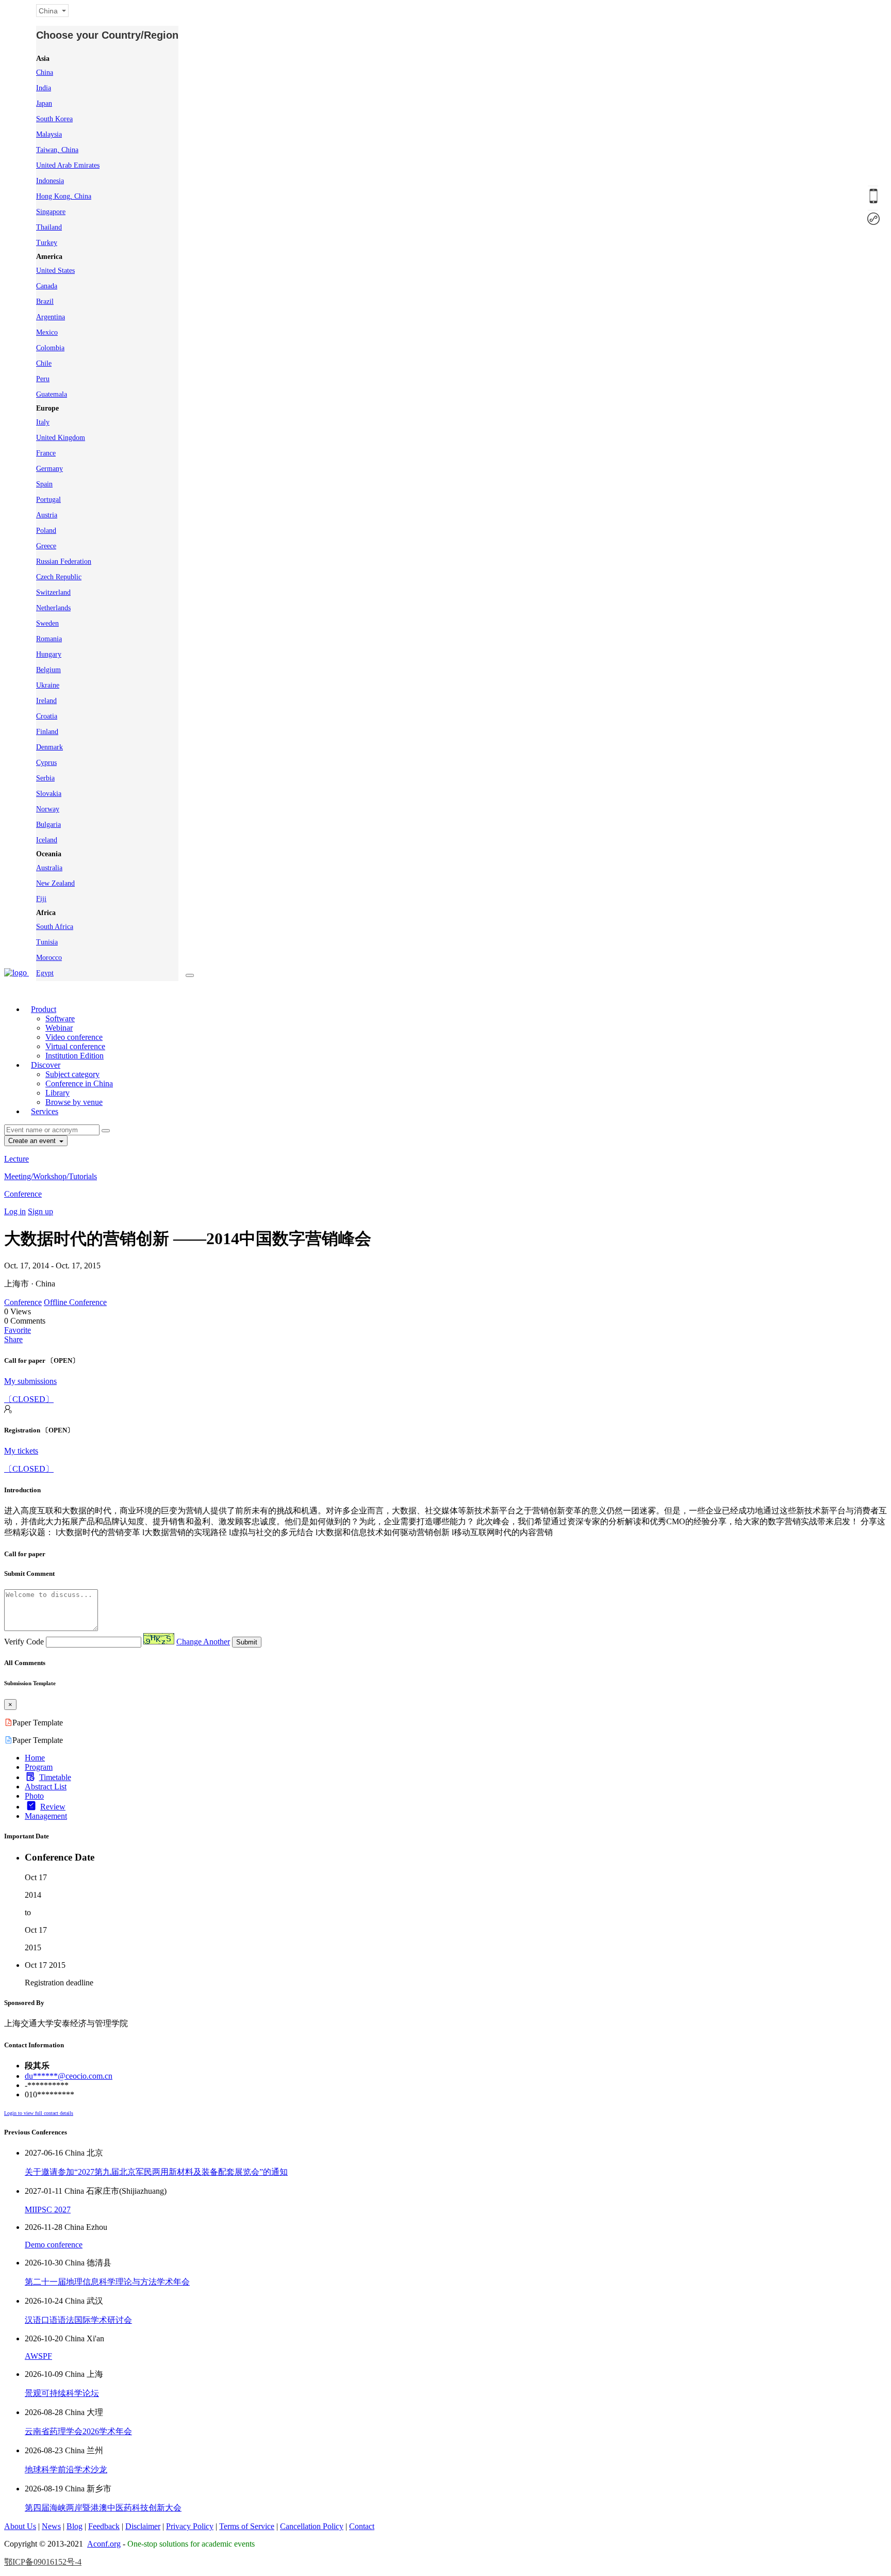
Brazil (45, 301)
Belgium (48, 670)
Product (44, 1009)
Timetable (55, 1777)
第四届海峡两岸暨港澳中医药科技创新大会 (103, 2508)
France (46, 453)
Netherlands (53, 608)
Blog (75, 2526)
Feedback (104, 2526)
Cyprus (46, 763)
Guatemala (52, 394)
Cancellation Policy (312, 2526)
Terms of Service (247, 2526)
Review (53, 1807)
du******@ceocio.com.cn (69, 2076)
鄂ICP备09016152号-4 (43, 2562)
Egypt (45, 973)
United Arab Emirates (68, 165)
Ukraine (48, 685)
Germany (49, 469)
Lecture (16, 1159)
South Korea (54, 119)
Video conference (74, 1037)
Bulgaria (48, 825)
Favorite (18, 1330)
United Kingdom (61, 438)
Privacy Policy (190, 2526)
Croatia (47, 716)
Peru (43, 379)
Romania (49, 639)
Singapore (51, 212)
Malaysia (49, 134)
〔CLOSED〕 (29, 1399)
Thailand (49, 227)
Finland (47, 732)
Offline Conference (75, 1302)
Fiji (41, 899)
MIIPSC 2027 (48, 2210)
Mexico (47, 332)
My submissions (30, 1381)
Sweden (47, 623)
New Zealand (55, 883)
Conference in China (79, 1083)
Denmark (49, 747)
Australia (49, 868)
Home (35, 1758)
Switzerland (53, 592)
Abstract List (46, 1787)
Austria (47, 515)
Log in (15, 1211)
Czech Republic (59, 577)
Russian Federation (64, 561)
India (44, 88)
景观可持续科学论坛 (62, 2393)
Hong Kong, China (64, 196)
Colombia (50, 348)
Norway (48, 809)
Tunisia (47, 942)
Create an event (33, 1141)
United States (55, 271)
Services (45, 1111)
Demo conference (54, 2245)
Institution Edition (75, 1056)
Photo (34, 1796)
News (51, 2526)
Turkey (47, 243)
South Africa (55, 927)
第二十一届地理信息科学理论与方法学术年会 (107, 2282)
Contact (362, 2526)
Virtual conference (75, 1046)
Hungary (49, 654)
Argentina (51, 317)
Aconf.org (104, 2544)
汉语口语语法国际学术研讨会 (78, 2320)
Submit (247, 1642)
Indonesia (50, 181)
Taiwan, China (57, 150)
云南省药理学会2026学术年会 (78, 2431)
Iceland (47, 840)
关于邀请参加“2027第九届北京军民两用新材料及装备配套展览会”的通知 (156, 2172)
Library (57, 1093)
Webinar (59, 1028)
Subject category (72, 1074)
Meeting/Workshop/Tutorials (51, 1176)
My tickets (21, 1451)
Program (39, 1767)
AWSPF (38, 2356)
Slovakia (49, 794)
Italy (43, 422)
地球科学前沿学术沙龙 (66, 2469)
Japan (44, 103)
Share (13, 1339)
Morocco (49, 958)
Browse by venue (74, 1102)
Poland (46, 531)
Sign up (40, 1211)
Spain (44, 484)
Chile (44, 363)
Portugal (48, 500)
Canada (47, 286)
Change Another (203, 1642)
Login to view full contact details (39, 2113)
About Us (20, 2526)
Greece (46, 546)
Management (46, 1816)
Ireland (46, 701)
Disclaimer (143, 2526)
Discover (46, 1065)
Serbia (45, 778)
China (45, 72)
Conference (23, 1194)
